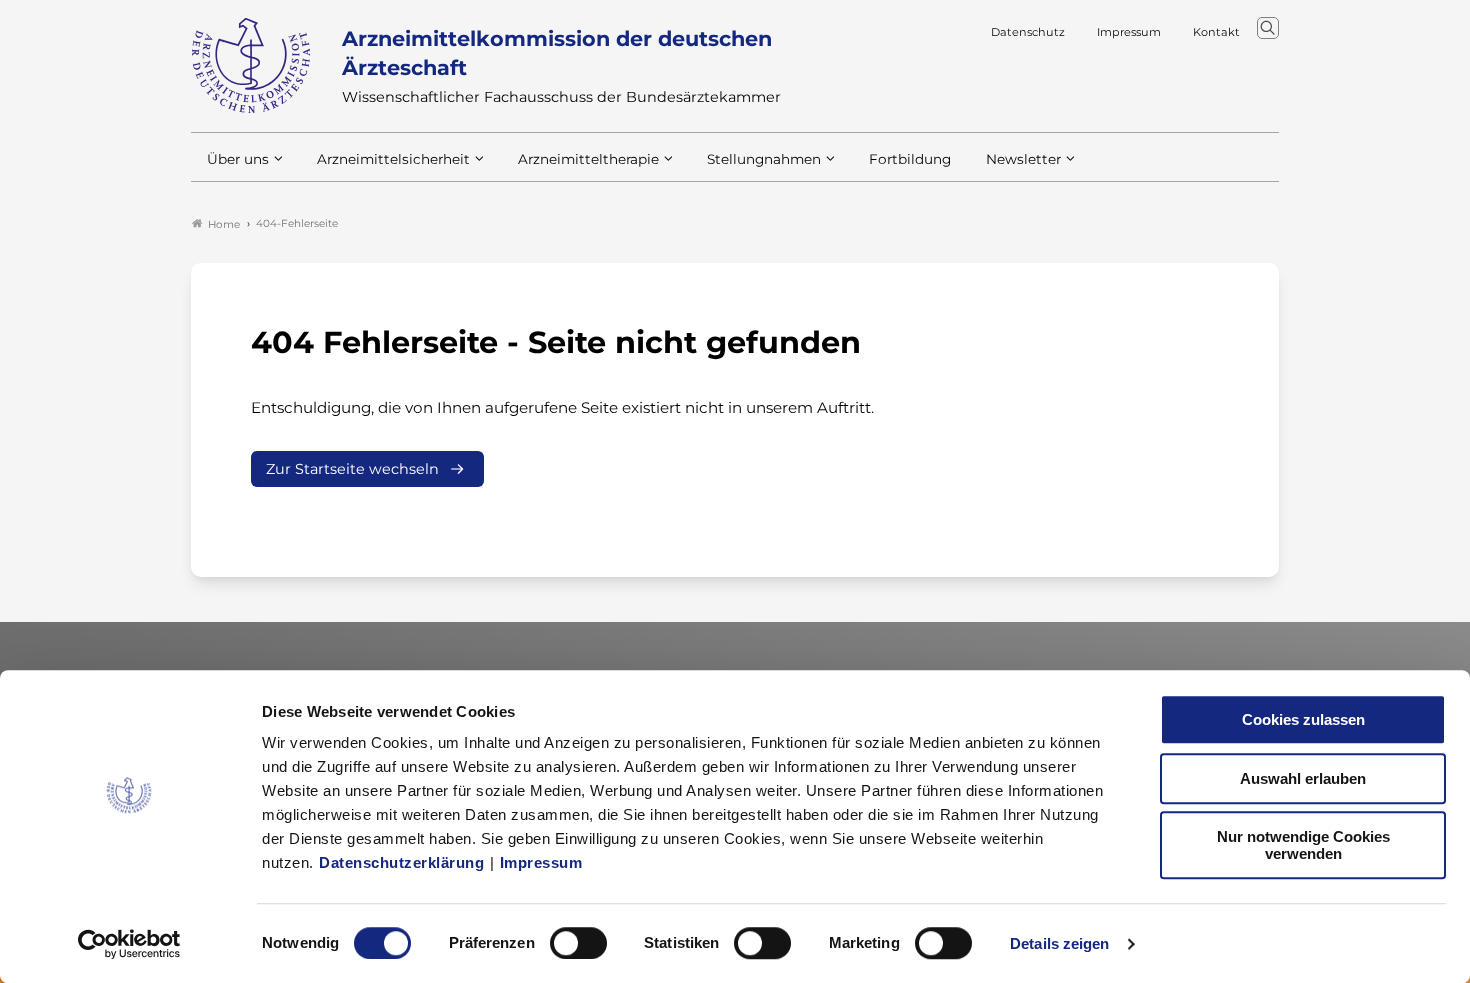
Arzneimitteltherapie (588, 159)
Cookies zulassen (1303, 719)
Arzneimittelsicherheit (393, 159)
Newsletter (1023, 159)
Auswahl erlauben (1303, 778)
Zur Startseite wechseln (352, 469)
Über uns (238, 159)
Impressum (541, 862)
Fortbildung (910, 159)
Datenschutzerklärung (401, 862)
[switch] (578, 943)
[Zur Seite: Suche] (1268, 28)
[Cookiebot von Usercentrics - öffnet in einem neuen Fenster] (129, 944)
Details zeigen (1059, 943)
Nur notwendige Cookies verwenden (1303, 845)
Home (224, 224)
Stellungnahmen (764, 159)
